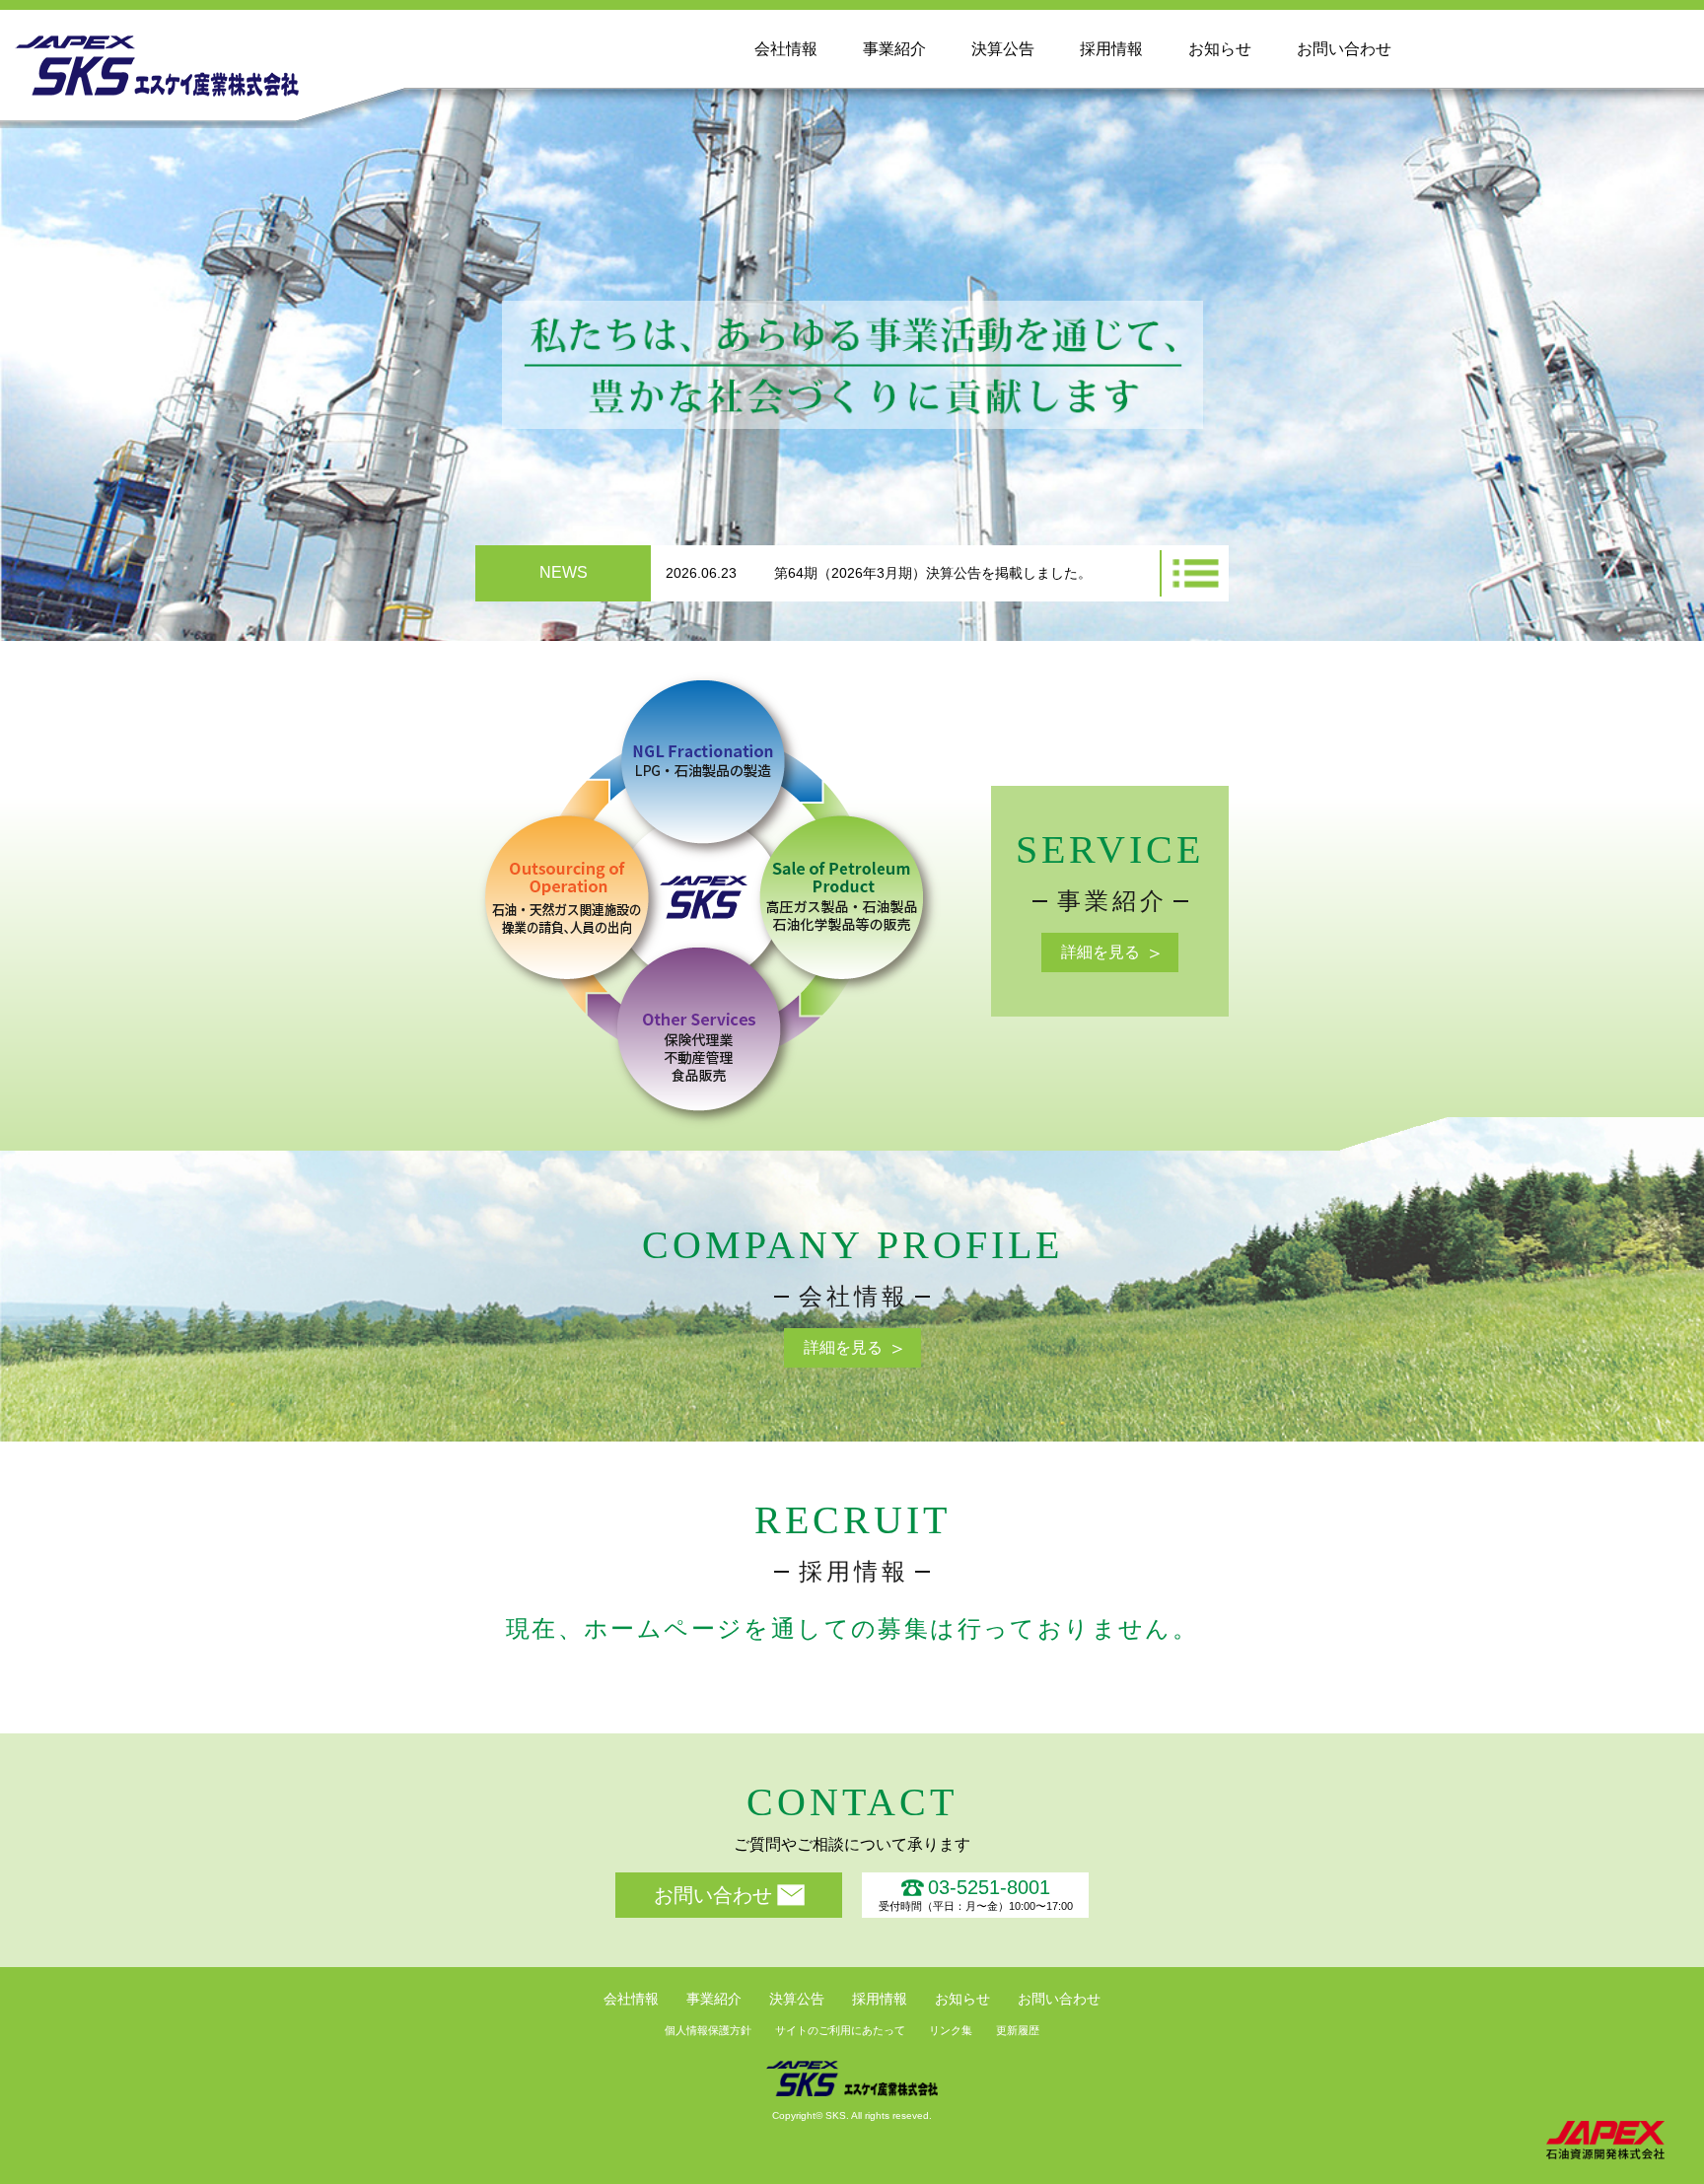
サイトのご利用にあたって (840, 2030)
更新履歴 (1018, 2030)
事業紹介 (894, 49)
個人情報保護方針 (708, 2030)
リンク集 (951, 2030)
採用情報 (1111, 49)
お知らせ (1220, 49)
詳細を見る (1100, 952)
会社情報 (786, 49)
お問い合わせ (1344, 49)
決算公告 (1003, 49)
